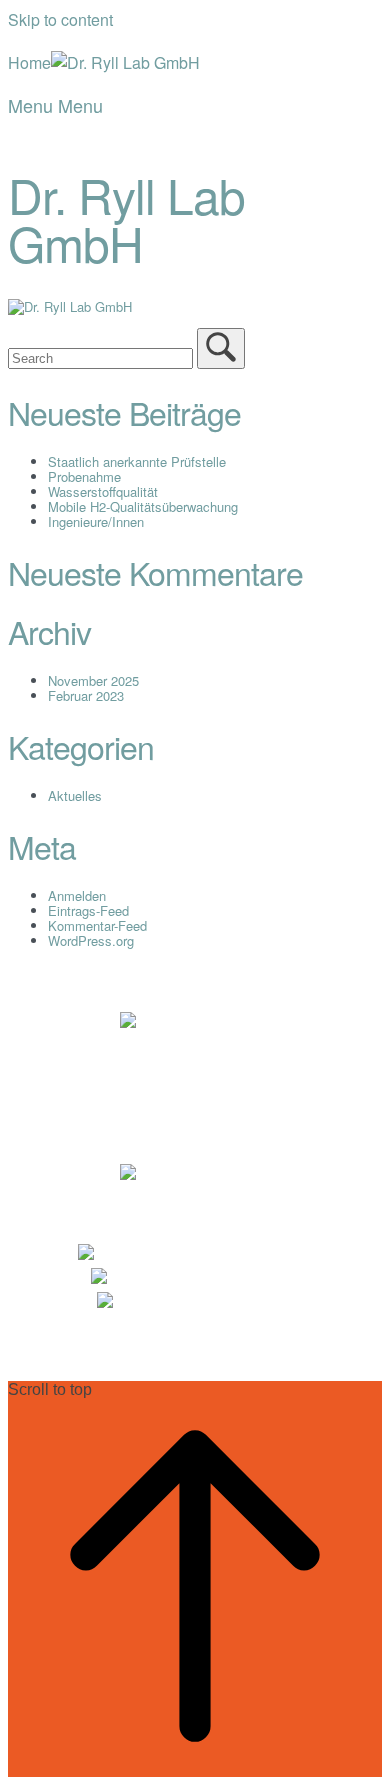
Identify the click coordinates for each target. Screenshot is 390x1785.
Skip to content (60, 19)
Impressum (126, 1047)
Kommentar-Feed (97, 925)
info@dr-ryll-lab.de (228, 1303)
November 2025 (93, 680)
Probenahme (84, 476)
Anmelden (77, 895)
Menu (55, 105)
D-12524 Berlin (213, 1175)
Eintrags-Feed (88, 910)
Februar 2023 (86, 695)
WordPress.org (91, 940)
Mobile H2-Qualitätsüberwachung (143, 506)
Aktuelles (75, 795)
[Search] (221, 348)
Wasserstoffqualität (103, 491)
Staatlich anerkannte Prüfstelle (137, 461)
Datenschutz (257, 1047)
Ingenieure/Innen (96, 521)
